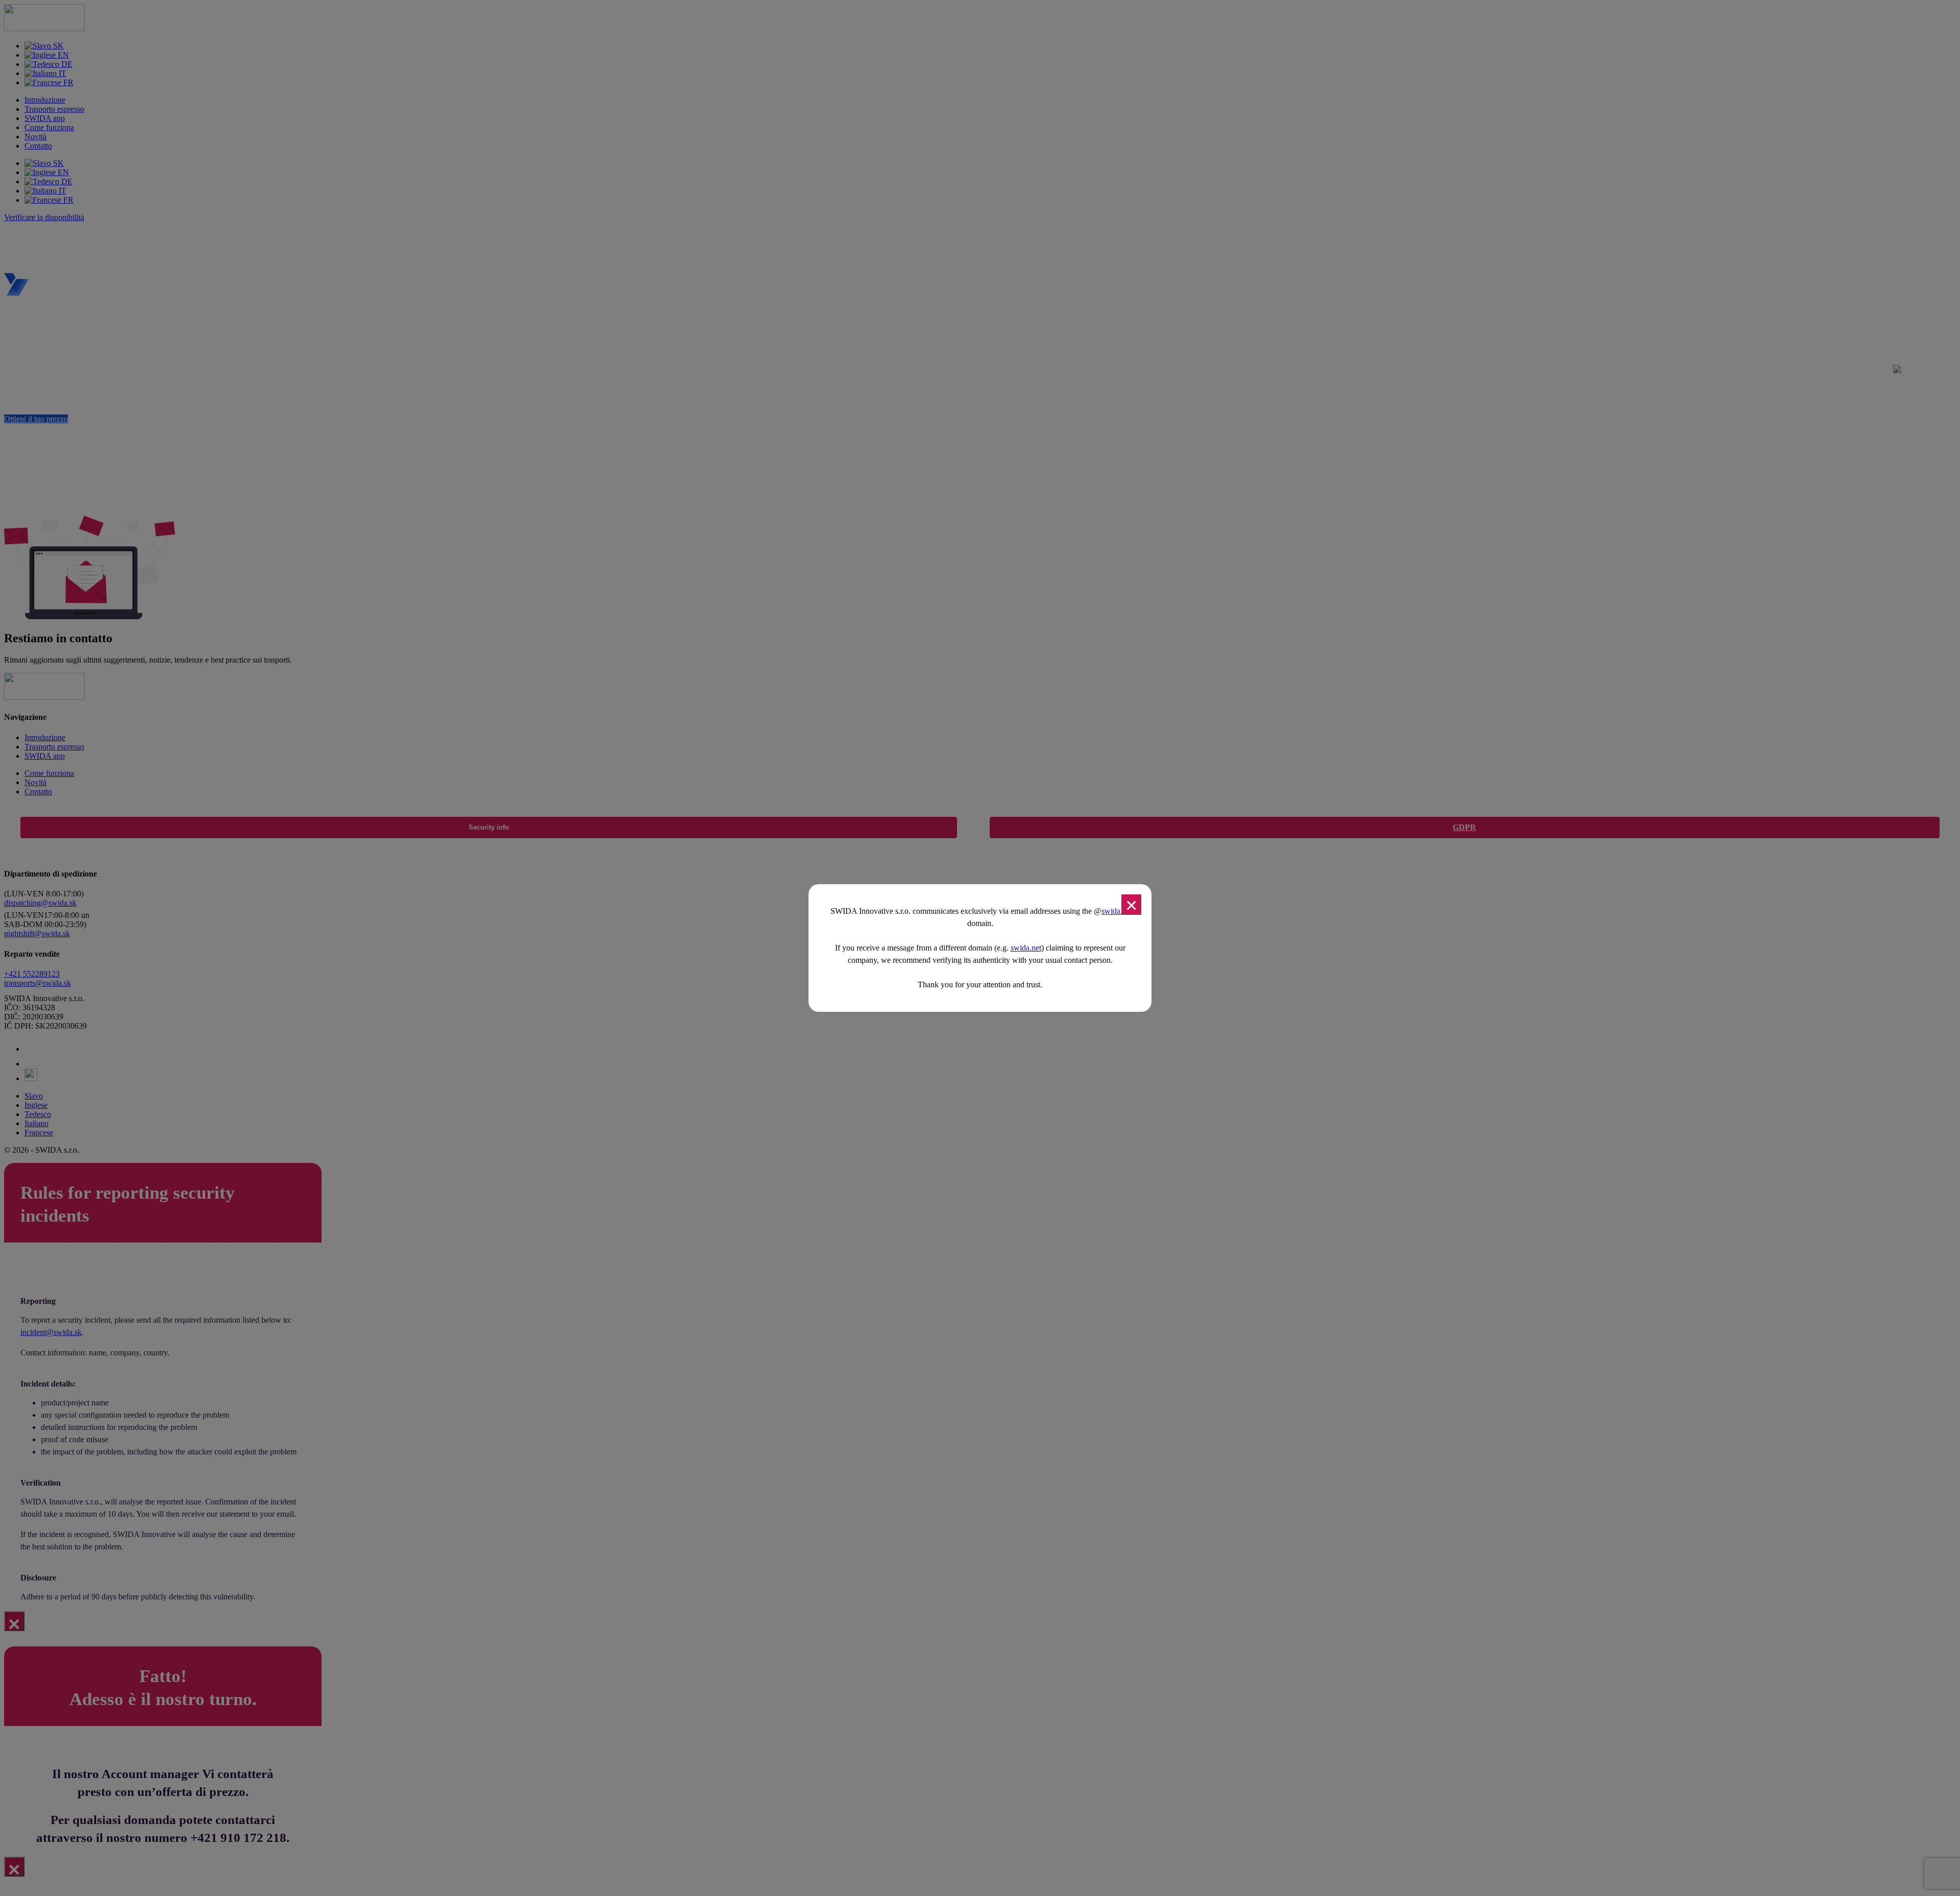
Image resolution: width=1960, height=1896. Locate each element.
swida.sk (1116, 911)
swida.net (1026, 948)
